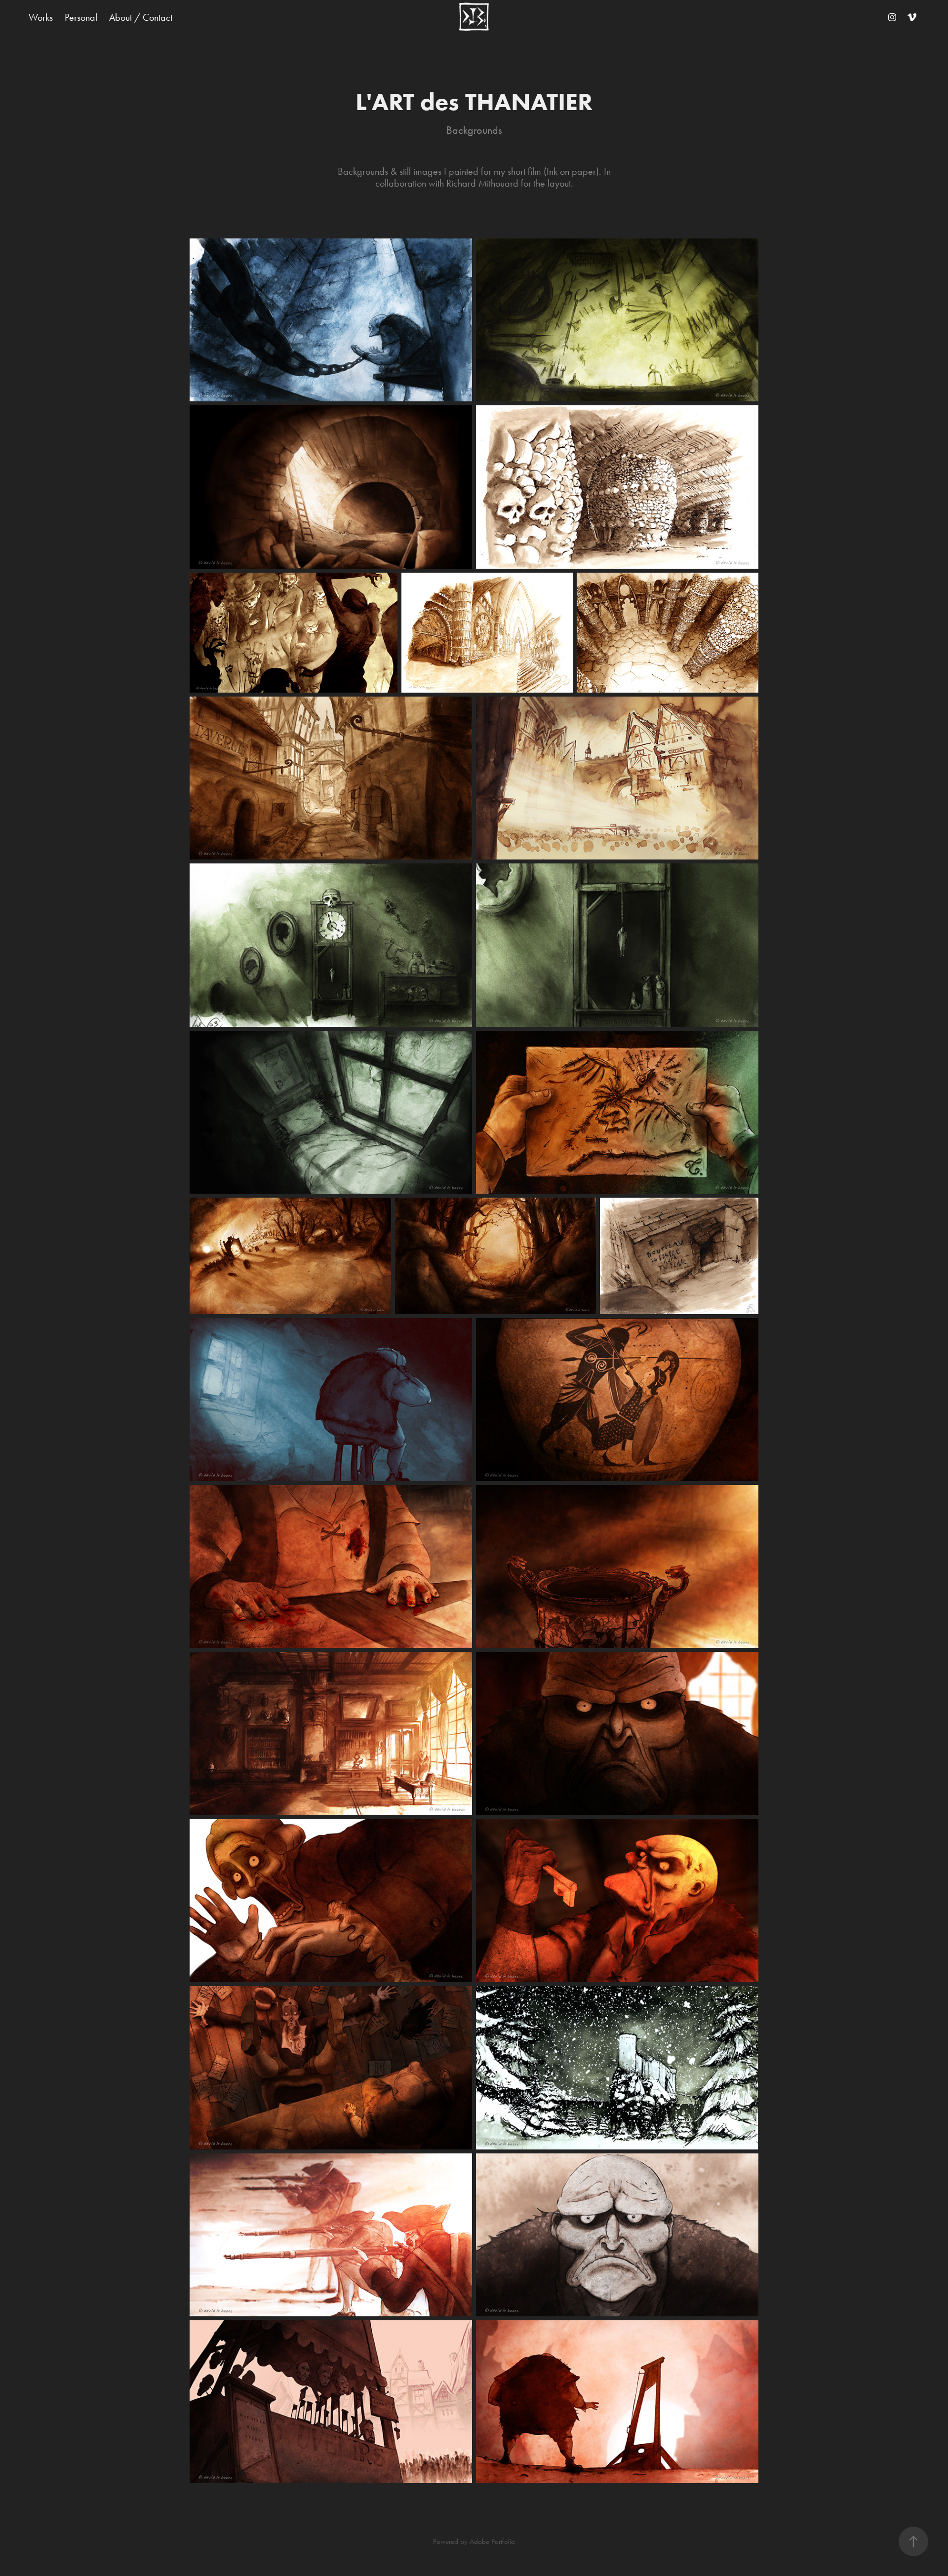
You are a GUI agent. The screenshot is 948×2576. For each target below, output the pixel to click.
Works (41, 17)
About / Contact (141, 17)
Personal (81, 17)
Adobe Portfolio (492, 2541)
